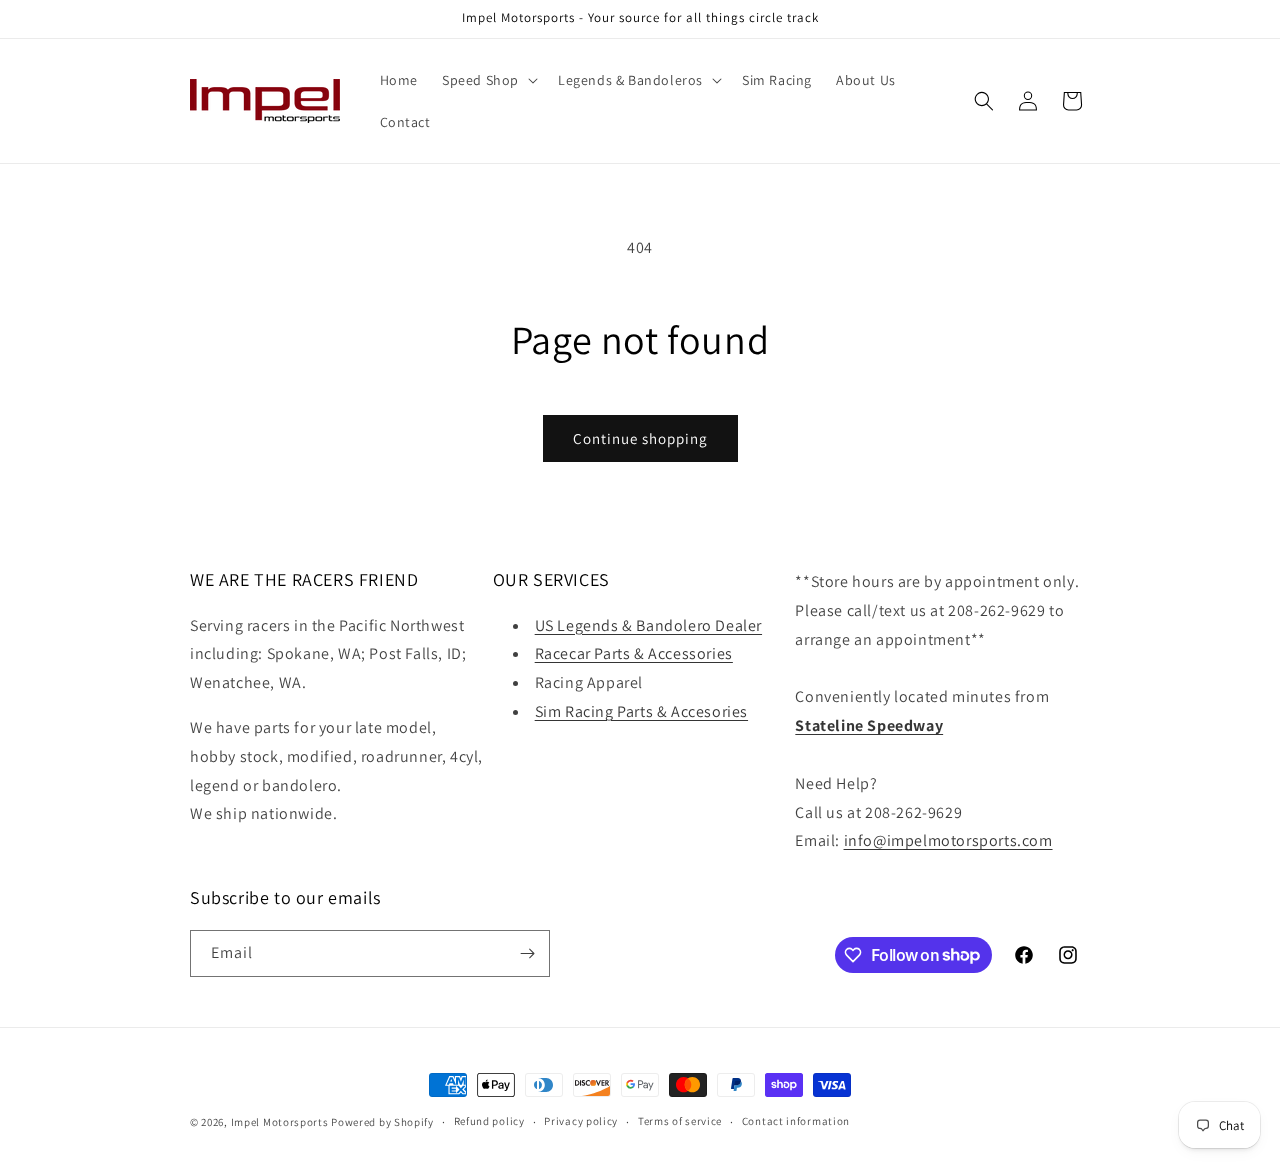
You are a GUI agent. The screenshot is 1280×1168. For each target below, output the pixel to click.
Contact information (796, 1121)
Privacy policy (581, 1121)
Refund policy (489, 1121)
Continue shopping (640, 438)
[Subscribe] (527, 953)
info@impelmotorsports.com (948, 840)
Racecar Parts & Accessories (634, 653)
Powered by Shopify (382, 1122)
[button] (488, 80)
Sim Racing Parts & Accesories (641, 711)
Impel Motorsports (280, 1122)
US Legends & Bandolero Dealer (648, 625)
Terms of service (680, 1121)
